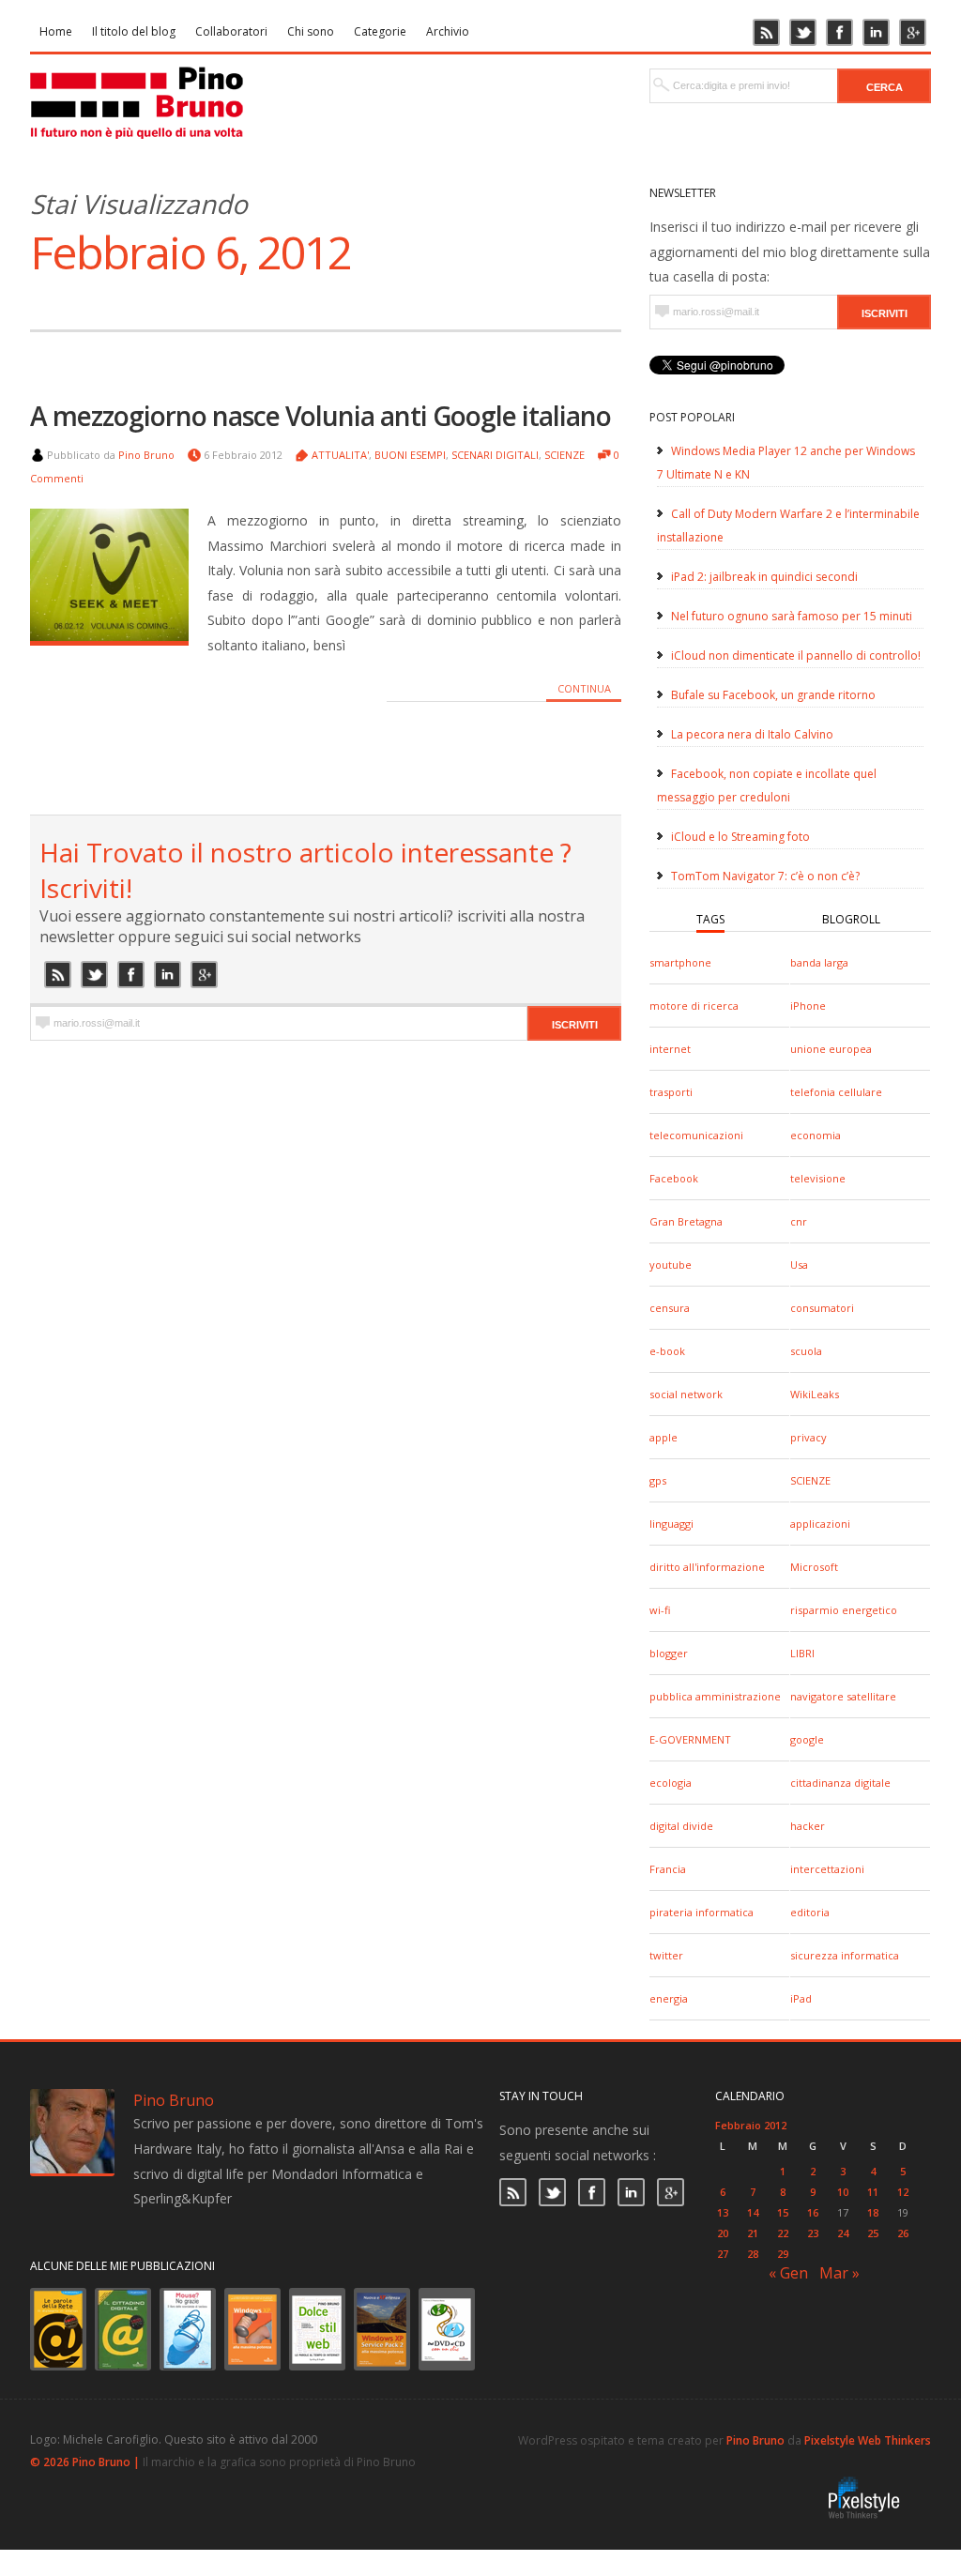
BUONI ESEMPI (410, 455)
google (807, 1739)
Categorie (380, 31)
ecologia (671, 1783)
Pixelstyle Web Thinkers (868, 2440)
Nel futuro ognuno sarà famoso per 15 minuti (792, 616)
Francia (668, 1869)
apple (664, 1437)
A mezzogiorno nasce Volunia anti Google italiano (320, 416)
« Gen (788, 2273)
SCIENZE (810, 1480)
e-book (667, 1351)
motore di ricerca (694, 1006)
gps (658, 1480)
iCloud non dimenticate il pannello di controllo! (796, 655)
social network (686, 1394)
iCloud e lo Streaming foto (740, 837)
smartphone (680, 962)
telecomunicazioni (696, 1135)
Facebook (674, 1178)
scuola (806, 1351)
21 (753, 2233)
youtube (671, 1265)
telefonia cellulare (836, 1092)
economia (816, 1135)
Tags (710, 919)
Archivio (448, 31)
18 (873, 2212)
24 (843, 2233)
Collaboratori (231, 31)
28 (753, 2254)
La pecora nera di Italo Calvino (752, 734)
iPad (801, 1998)
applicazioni (820, 1524)
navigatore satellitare (843, 1696)
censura (670, 1308)
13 (723, 2212)
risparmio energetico (844, 1610)
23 (813, 2233)
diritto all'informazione (707, 1567)
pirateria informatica (702, 1912)
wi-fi (660, 1610)
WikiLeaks (815, 1394)
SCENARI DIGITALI (495, 455)
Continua (584, 688)
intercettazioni (827, 1869)
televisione (818, 1178)
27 (723, 2254)
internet (670, 1049)
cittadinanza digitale (840, 1783)
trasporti (671, 1092)
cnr (799, 1221)
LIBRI (802, 1653)
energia (669, 1998)
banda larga (819, 962)
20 (723, 2233)
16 (813, 2212)
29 (783, 2254)
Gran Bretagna (686, 1221)
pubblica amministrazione (715, 1696)
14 (753, 2212)
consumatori (822, 1308)
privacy (808, 1437)
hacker (808, 1826)
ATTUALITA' (340, 455)
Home (56, 31)
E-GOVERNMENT (690, 1739)
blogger (669, 1653)
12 (903, 2192)
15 (783, 2212)
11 (873, 2192)
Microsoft (814, 1567)
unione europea (831, 1049)
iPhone (808, 1006)
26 (903, 2233)
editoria (810, 1912)
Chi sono (311, 31)
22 (783, 2233)
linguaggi (671, 1524)
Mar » (839, 2273)
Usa (799, 1265)
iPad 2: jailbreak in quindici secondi (764, 577)
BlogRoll (851, 919)
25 (873, 2233)
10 (843, 2192)
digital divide (681, 1826)
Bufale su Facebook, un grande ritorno (773, 695)
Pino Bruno (146, 455)
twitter (666, 1955)
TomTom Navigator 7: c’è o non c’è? (765, 876)
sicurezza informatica (845, 1955)
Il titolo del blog (134, 31)
